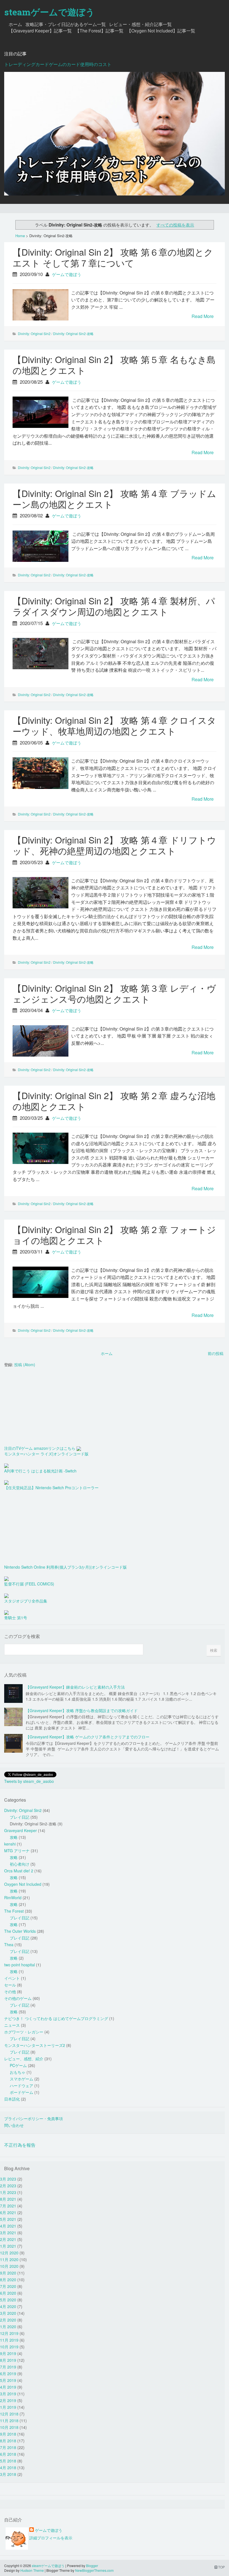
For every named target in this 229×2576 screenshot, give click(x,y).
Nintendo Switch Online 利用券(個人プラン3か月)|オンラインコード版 (65, 1567)
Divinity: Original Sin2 (34, 334)
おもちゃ (18, 2072)
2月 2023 (8, 2186)
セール (10, 1985)
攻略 (14, 1837)
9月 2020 (8, 2273)
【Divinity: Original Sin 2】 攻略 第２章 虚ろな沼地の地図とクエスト (114, 1101)
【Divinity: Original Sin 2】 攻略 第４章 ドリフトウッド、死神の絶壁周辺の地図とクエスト (114, 845)
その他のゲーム (18, 1998)
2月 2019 (8, 2400)
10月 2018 (9, 2427)
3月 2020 (8, 2313)
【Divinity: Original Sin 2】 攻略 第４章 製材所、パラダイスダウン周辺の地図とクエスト (114, 606)
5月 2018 (8, 2461)
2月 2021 (8, 2239)
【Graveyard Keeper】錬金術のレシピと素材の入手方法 (75, 1687)
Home (20, 236)
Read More (203, 316)
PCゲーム (18, 2065)
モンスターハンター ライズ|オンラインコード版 (46, 1454)
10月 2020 (9, 2266)
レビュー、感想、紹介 (24, 2059)
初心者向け (20, 1864)
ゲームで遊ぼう (67, 274)
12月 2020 (9, 2253)
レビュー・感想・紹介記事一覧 (140, 24)
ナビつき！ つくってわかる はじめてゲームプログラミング (56, 2018)
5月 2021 (8, 2219)
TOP (221, 2567)
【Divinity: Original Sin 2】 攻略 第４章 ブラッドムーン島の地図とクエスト (114, 499)
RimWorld (13, 1898)
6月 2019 (8, 2374)
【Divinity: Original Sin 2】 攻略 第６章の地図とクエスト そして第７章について (113, 257)
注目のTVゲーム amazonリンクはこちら (40, 1448)
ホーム (15, 24)
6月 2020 (8, 2293)
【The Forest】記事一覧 (99, 31)
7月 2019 (8, 2367)
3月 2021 (8, 2233)
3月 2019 (8, 2394)
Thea (9, 1945)
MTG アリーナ (17, 1851)
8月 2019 (8, 2360)
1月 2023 (8, 2192)
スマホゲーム (22, 2079)
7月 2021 (8, 2206)
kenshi (10, 1844)
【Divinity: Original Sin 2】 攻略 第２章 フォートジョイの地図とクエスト (114, 1235)
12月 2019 (9, 2333)
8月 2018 (8, 2441)
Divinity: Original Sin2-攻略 (73, 334)
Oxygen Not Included (23, 1884)
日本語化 (12, 2099)
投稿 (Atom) (25, 1364)
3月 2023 (8, 2179)
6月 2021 (8, 2212)
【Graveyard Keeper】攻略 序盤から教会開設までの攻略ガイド (82, 1710)
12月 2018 (9, 2414)
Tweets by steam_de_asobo (29, 1781)
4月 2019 (8, 2387)
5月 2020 (8, 2300)
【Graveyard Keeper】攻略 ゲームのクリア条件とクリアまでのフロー (88, 1737)
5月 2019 (8, 2380)
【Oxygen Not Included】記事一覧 (161, 31)
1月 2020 (8, 2327)
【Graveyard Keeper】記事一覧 (40, 31)
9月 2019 (8, 2353)
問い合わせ (14, 2125)
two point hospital (20, 1965)
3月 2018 (8, 2474)
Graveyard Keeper (21, 1830)
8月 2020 (8, 2280)
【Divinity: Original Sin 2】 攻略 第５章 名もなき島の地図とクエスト (114, 365)
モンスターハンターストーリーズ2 (35, 2045)
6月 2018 (8, 2454)
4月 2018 (8, 2467)
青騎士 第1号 (16, 1618)
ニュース (12, 2025)
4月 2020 (8, 2306)
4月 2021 (8, 2226)
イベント (12, 1978)
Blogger (92, 2566)
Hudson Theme (32, 2570)
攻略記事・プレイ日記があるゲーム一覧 (66, 24)
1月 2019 (8, 2407)
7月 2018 (8, 2447)
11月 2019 (9, 2340)
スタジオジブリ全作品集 (26, 1601)
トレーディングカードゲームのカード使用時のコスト (58, 64)
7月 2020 (8, 2286)
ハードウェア (22, 2085)
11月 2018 (9, 2421)
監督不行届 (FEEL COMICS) (29, 1584)
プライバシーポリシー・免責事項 (34, 2118)
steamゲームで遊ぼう (49, 12)
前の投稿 (216, 1353)
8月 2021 (8, 2199)
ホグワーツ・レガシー (24, 2032)
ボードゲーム (22, 2092)
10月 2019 (9, 2347)
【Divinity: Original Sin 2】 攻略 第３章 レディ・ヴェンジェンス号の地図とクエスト (114, 993)
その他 (10, 1991)
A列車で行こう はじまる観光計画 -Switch (40, 1471)
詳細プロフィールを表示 (51, 2538)
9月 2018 (8, 2434)
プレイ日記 (20, 1817)
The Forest (14, 1911)
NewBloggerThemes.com (94, 2570)
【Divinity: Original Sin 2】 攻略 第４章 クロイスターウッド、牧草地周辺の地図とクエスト (114, 725)
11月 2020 (9, 2259)
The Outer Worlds (20, 1931)
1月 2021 (8, 2246)
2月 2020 (8, 2320)
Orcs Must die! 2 (19, 1871)
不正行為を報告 (20, 2145)
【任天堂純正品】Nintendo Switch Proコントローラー (51, 1488)
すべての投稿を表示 (175, 225)
